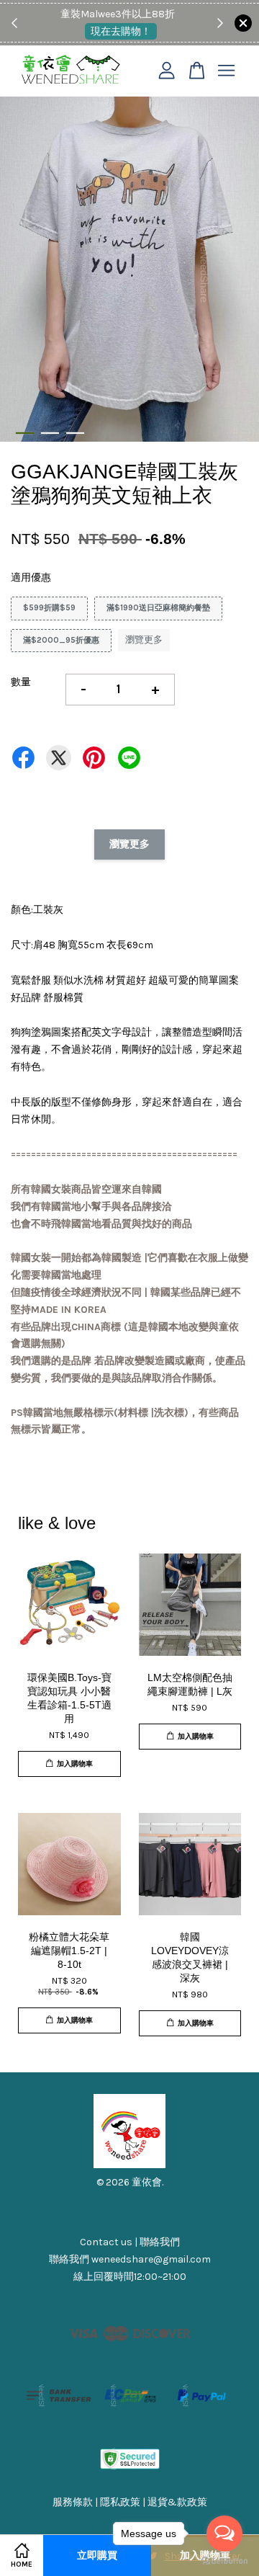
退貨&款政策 (177, 2502)
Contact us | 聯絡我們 (130, 2242)
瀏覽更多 (144, 639)
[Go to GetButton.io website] (224, 2561)
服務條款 (73, 2502)
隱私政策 (120, 2502)
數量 (21, 682)
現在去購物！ (121, 31)
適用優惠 (31, 578)
